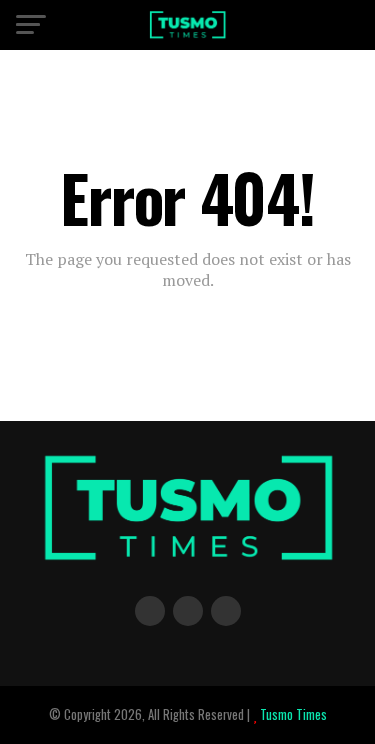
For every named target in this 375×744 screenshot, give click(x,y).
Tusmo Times (292, 714)
